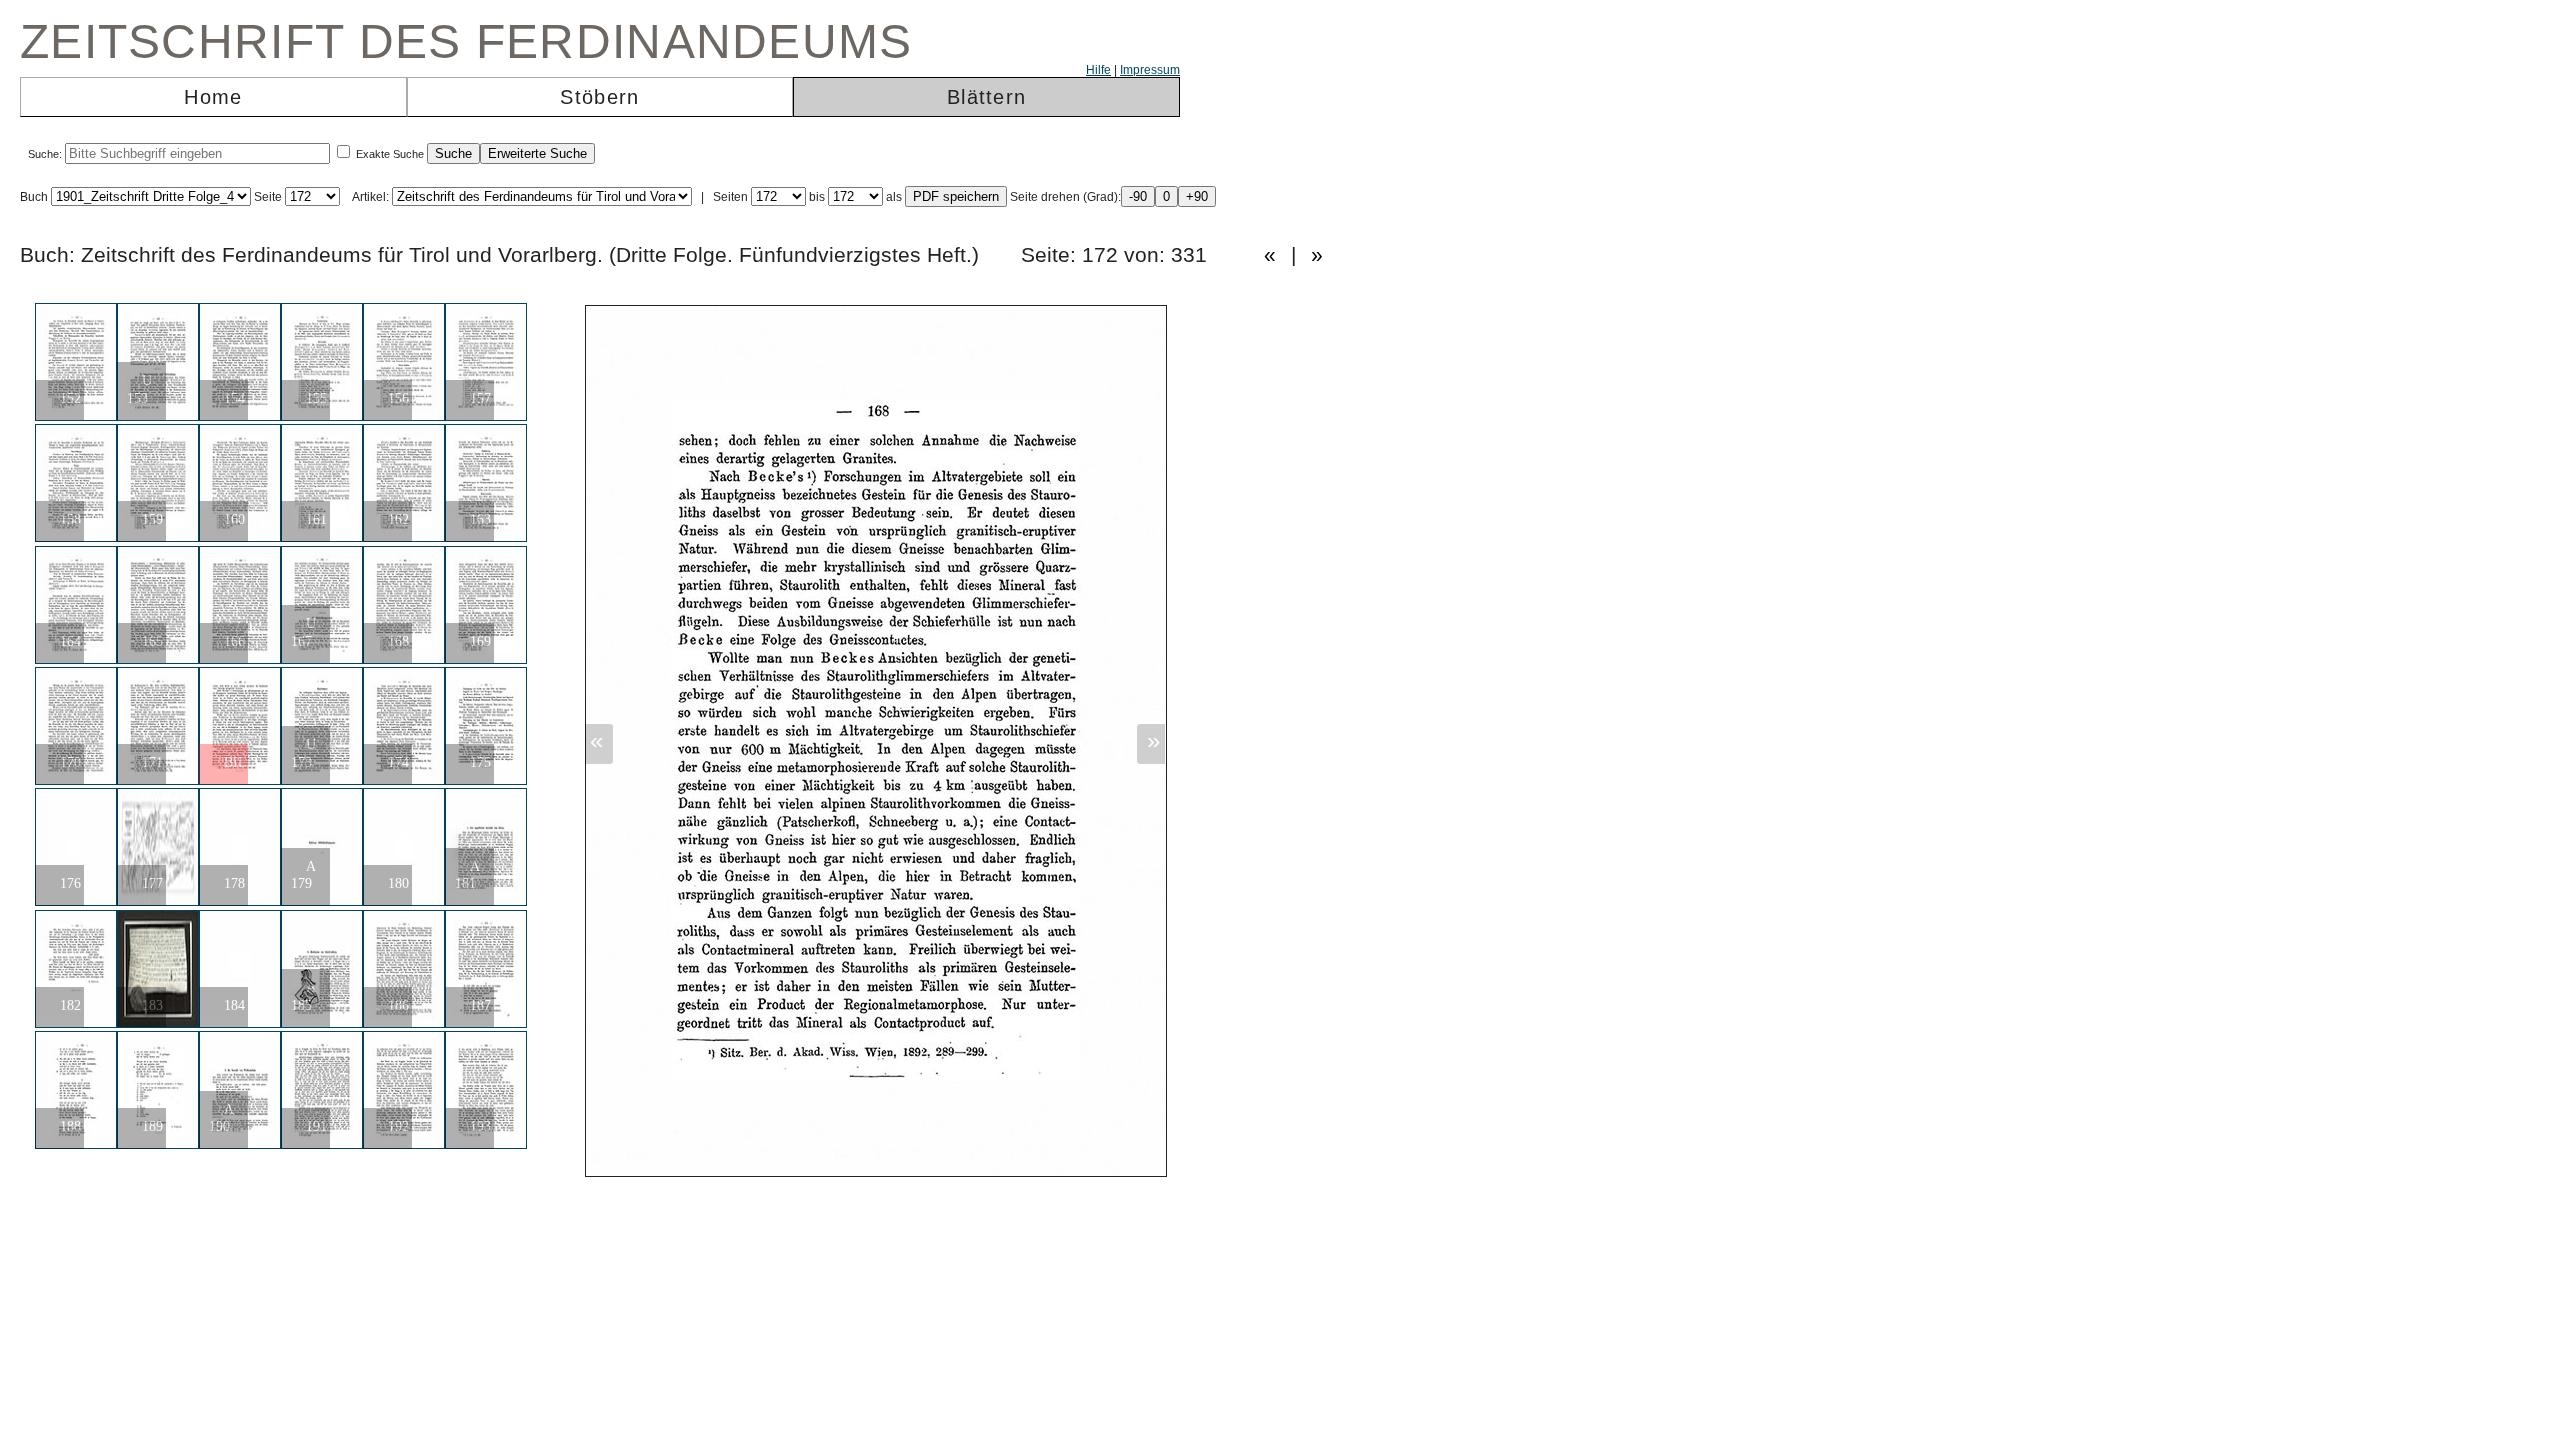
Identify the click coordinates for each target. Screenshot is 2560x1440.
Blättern (986, 97)
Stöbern (599, 97)
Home (213, 97)
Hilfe (1098, 70)
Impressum (1150, 70)
